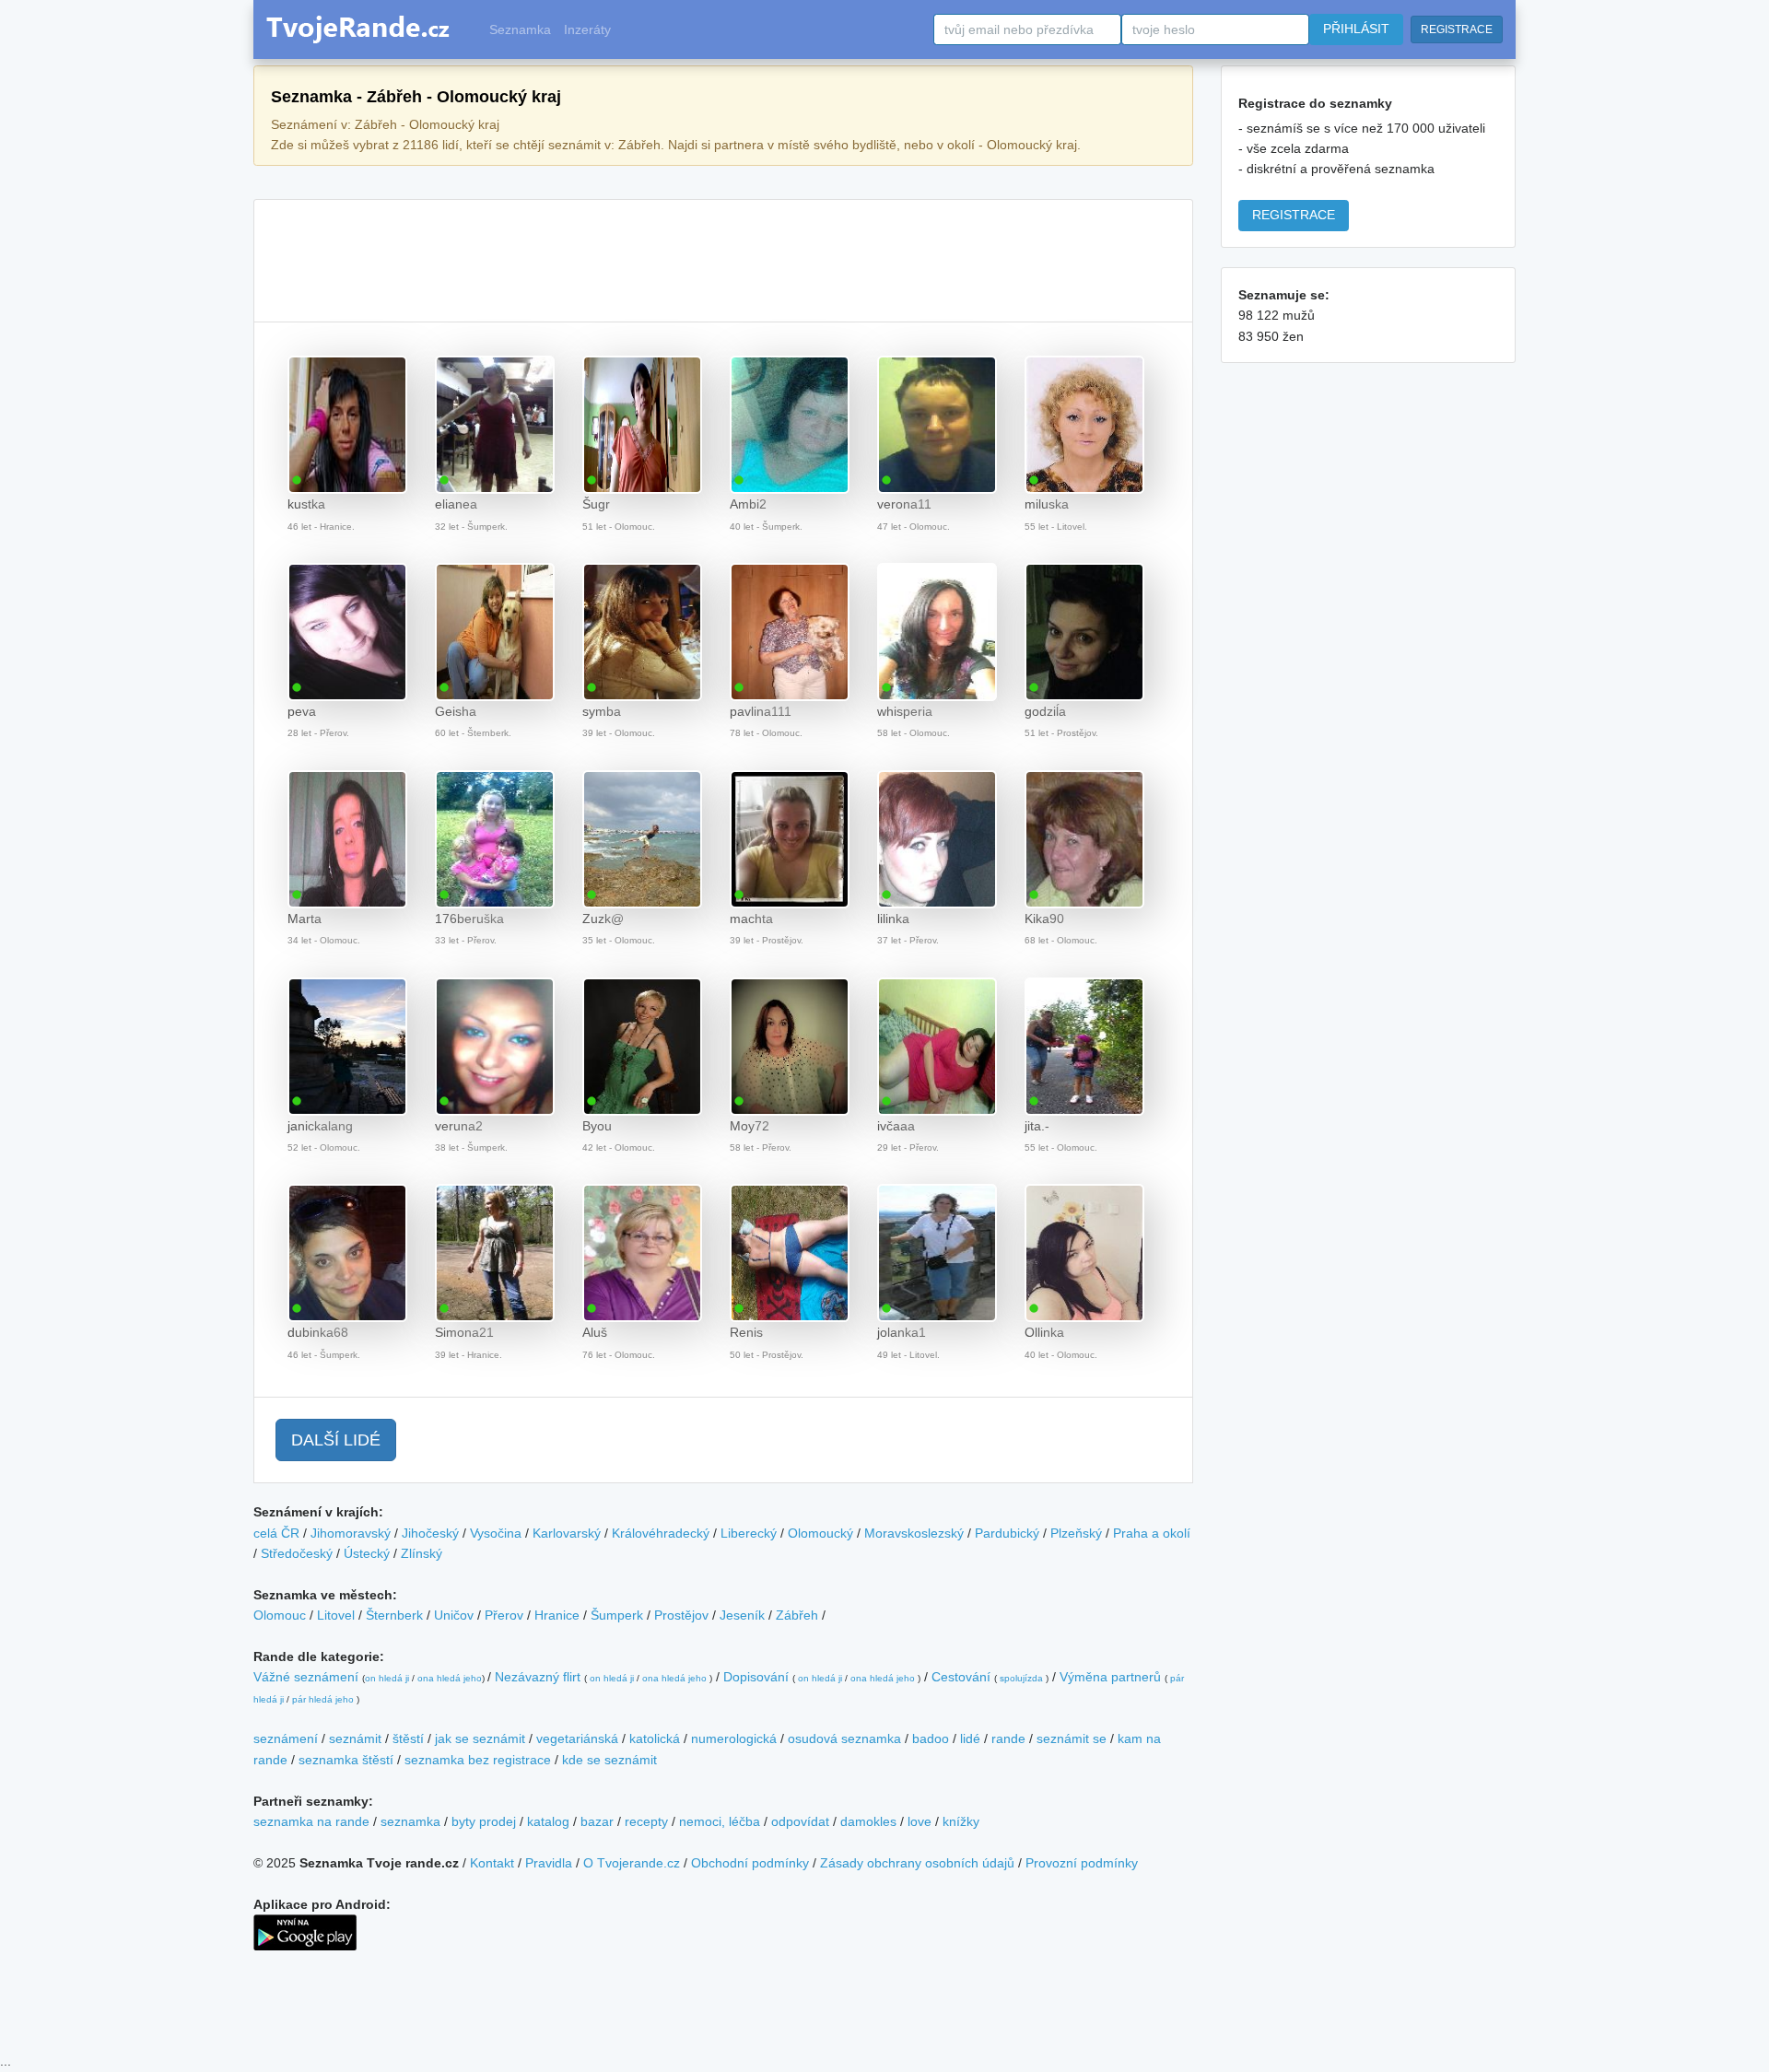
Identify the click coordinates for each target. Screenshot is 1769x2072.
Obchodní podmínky (750, 1863)
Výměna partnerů (1110, 1677)
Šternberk (394, 1615)
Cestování (961, 1677)
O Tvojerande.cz (632, 1863)
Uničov (454, 1615)
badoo (931, 1738)
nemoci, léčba (720, 1821)
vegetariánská (577, 1738)
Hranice (557, 1615)
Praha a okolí (1152, 1533)
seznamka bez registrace (478, 1760)
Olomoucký (820, 1533)
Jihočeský (430, 1533)
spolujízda (1021, 1678)
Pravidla (549, 1863)
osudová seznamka (844, 1738)
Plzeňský (1076, 1533)
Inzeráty (587, 29)
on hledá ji (387, 1678)
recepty (646, 1821)
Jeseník (742, 1615)
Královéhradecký (661, 1533)
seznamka (410, 1821)
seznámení (286, 1738)
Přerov (504, 1615)
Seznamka (520, 29)
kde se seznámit (609, 1760)
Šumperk (617, 1615)
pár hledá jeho (323, 1699)
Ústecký (367, 1553)
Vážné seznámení (306, 1677)
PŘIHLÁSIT (1356, 29)
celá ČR (276, 1533)
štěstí (408, 1738)
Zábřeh (797, 1615)
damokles (868, 1821)
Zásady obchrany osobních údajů (917, 1863)
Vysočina (496, 1533)
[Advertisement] (723, 261)
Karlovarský (567, 1533)
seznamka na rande (311, 1821)
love (920, 1821)
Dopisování (756, 1677)
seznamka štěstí (346, 1760)
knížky (961, 1821)
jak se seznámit (480, 1738)
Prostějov (681, 1615)
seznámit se (1072, 1738)
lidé (970, 1738)
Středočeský (297, 1553)
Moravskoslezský (914, 1533)
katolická (655, 1738)
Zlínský (422, 1553)
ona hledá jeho (450, 1678)
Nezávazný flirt (538, 1677)
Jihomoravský (351, 1533)
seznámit (355, 1738)
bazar (597, 1821)
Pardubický (1007, 1533)
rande (1008, 1738)
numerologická (734, 1738)
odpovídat (800, 1821)
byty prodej (484, 1821)
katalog (548, 1821)
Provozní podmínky (1082, 1863)
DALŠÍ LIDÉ (336, 1440)
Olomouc (280, 1615)
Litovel (336, 1615)
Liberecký (749, 1533)
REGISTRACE (1457, 29)
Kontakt (492, 1863)
